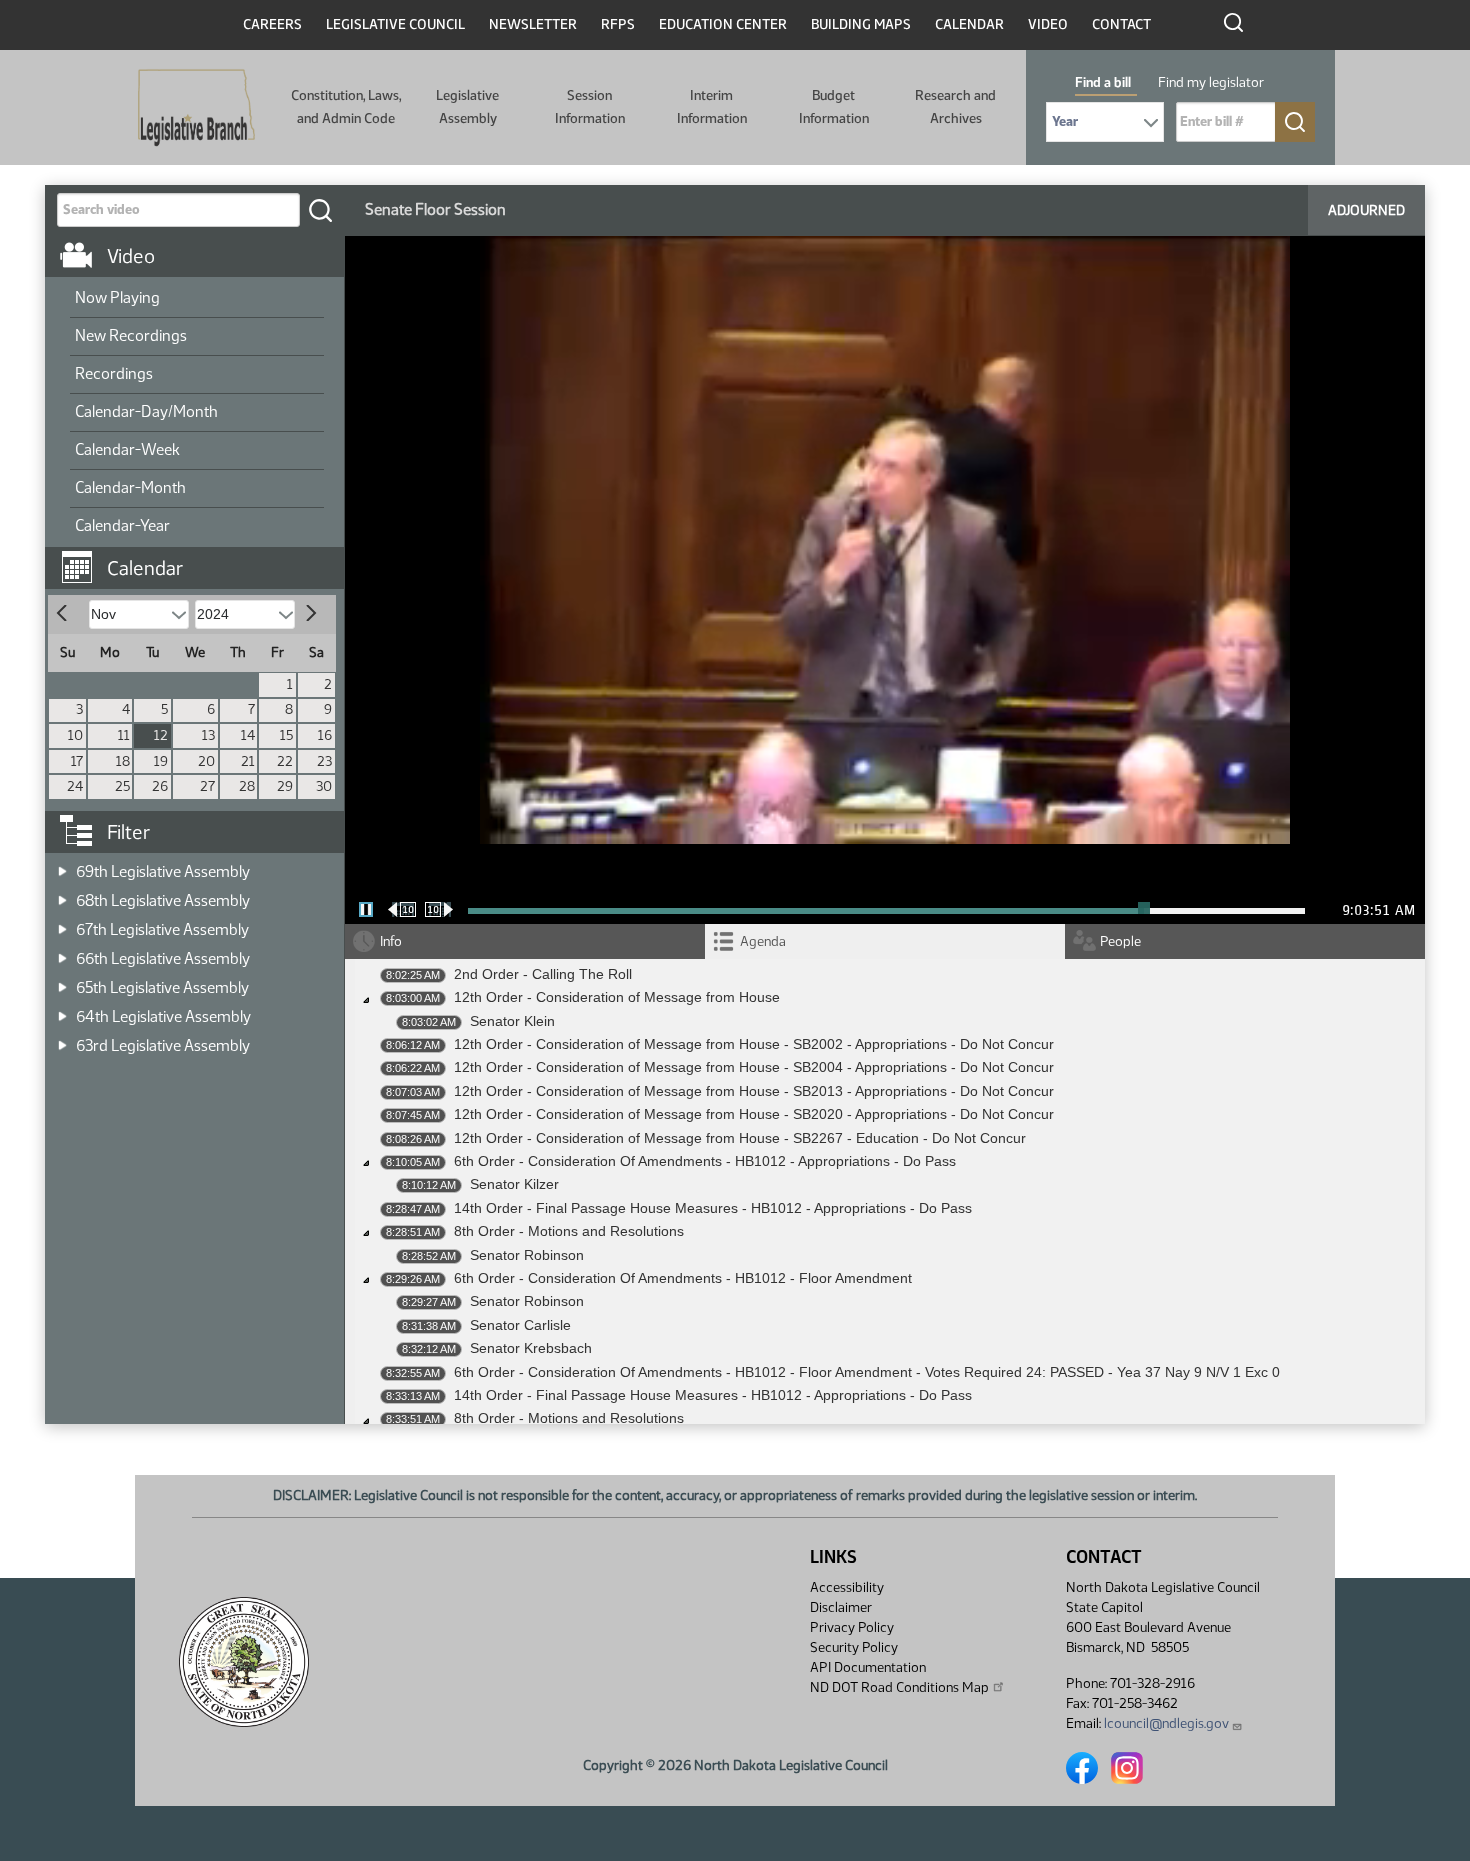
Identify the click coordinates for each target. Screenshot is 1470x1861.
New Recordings (131, 335)
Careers (272, 24)
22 (285, 761)
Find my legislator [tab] (1211, 82)
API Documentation (868, 1667)
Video (1048, 24)
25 (122, 786)
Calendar (969, 24)
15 (286, 735)
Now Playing (117, 297)
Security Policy (854, 1647)
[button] (202, 558)
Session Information (590, 106)
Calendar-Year (122, 525)
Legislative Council (395, 24)
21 (248, 761)
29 (285, 786)
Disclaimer (841, 1607)
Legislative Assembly (467, 106)
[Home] (196, 108)
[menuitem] (197, 299)
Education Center (723, 24)
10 (75, 735)
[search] (320, 210)
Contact (1121, 24)
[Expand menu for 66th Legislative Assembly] (62, 952)
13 (208, 735)
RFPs (618, 24)
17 (77, 761)
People (1120, 941)
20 (206, 761)
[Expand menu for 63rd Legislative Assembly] (62, 1039)
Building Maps (861, 24)
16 (325, 735)
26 (160, 786)
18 (123, 761)
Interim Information (712, 106)
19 (161, 761)
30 (324, 786)
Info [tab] (391, 941)
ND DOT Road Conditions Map (899, 1687)
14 (248, 735)
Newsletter (533, 24)
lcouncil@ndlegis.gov (1166, 1723)
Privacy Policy (852, 1627)
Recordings (114, 373)
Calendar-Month (130, 487)
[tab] (885, 941)
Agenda (763, 941)
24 (75, 786)
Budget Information (834, 106)
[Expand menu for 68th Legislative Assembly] (62, 894)
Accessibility (847, 1587)
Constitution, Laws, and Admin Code (346, 106)
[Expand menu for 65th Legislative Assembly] (62, 981)
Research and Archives (955, 106)
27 (207, 786)
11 (124, 735)
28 (247, 786)
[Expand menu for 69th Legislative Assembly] (62, 865)
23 (324, 761)
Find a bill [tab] (1103, 82)
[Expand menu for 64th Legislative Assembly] (62, 1010)
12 (161, 735)
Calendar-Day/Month (146, 411)
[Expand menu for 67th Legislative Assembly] (62, 923)
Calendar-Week (127, 449)
